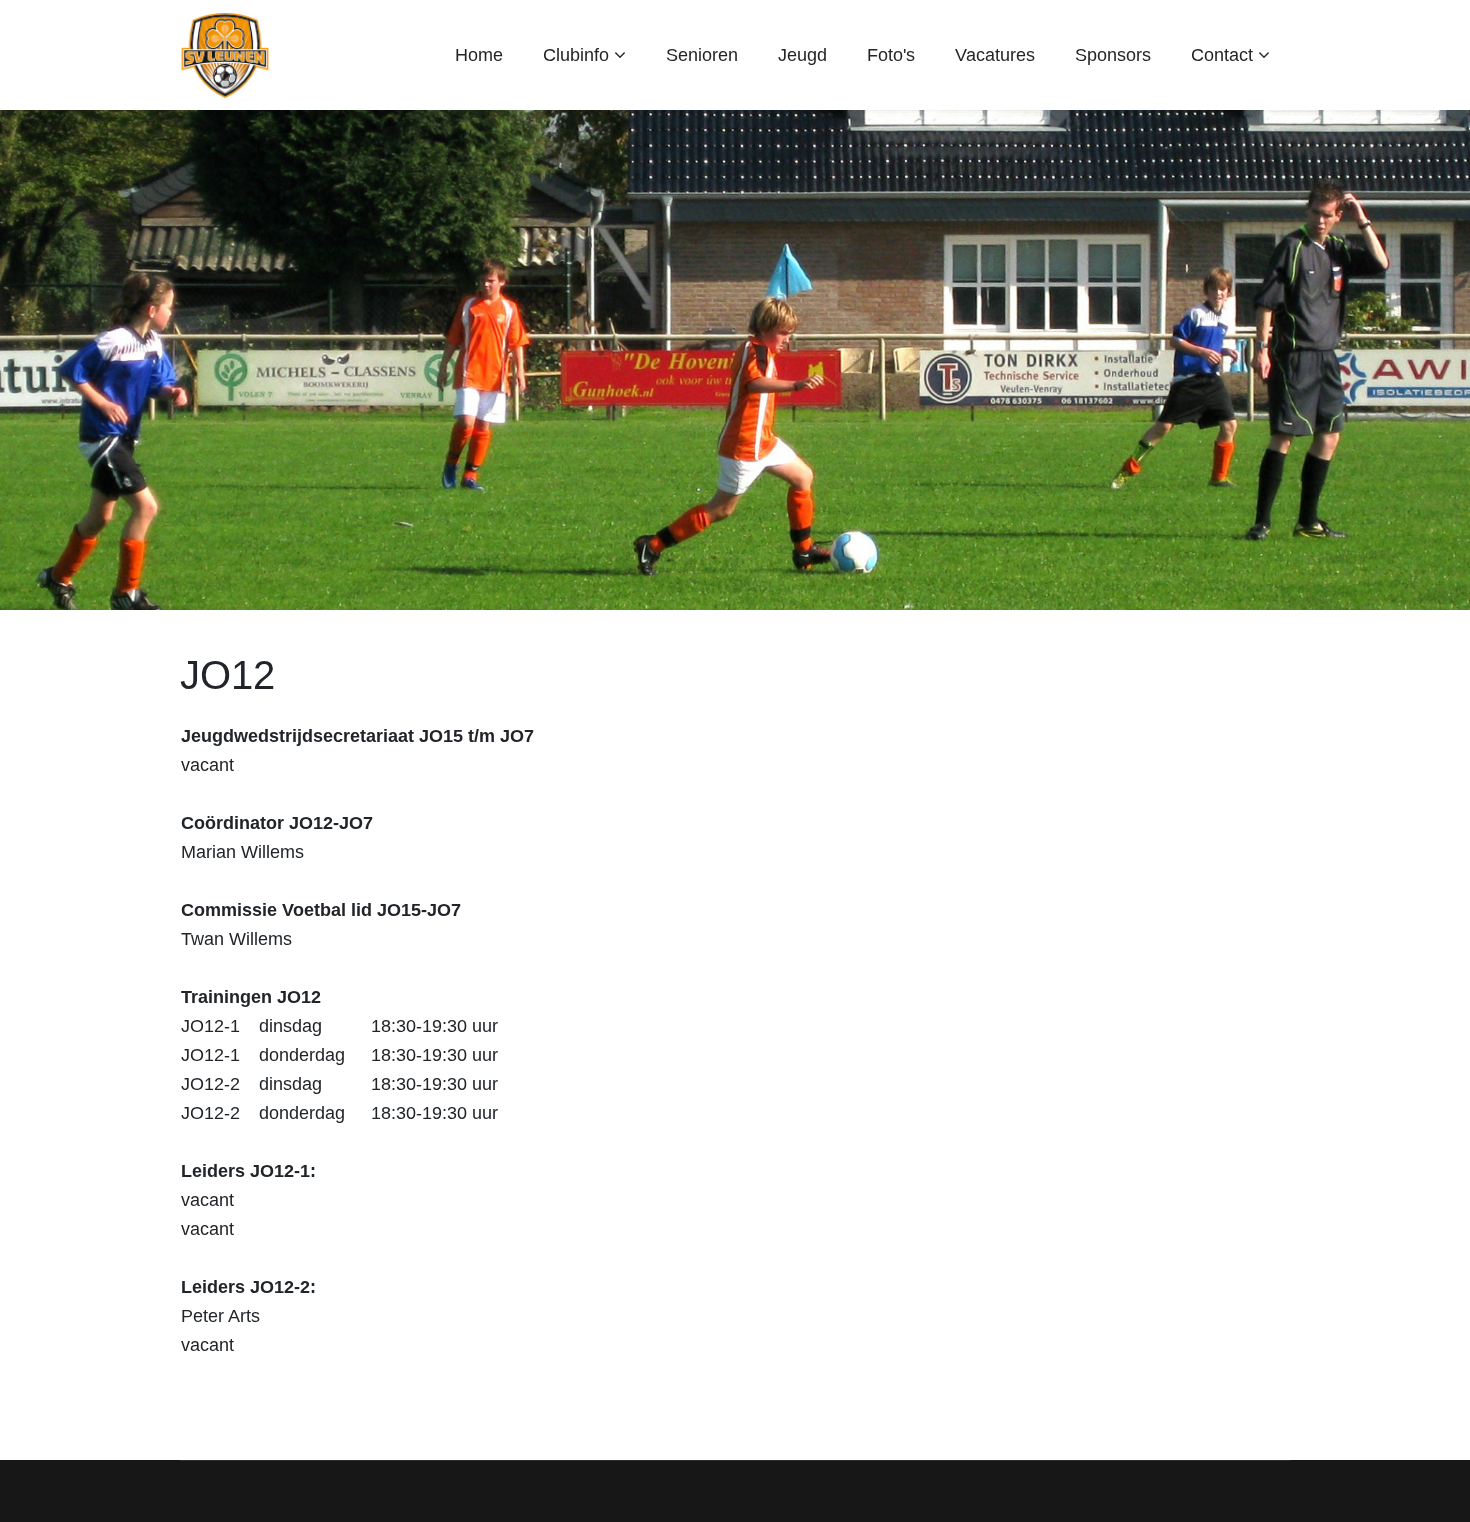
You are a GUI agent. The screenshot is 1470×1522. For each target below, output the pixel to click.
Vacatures (995, 55)
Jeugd (802, 55)
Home (479, 55)
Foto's (891, 55)
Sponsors (1113, 55)
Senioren (702, 55)
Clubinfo (576, 55)
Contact (1222, 55)
